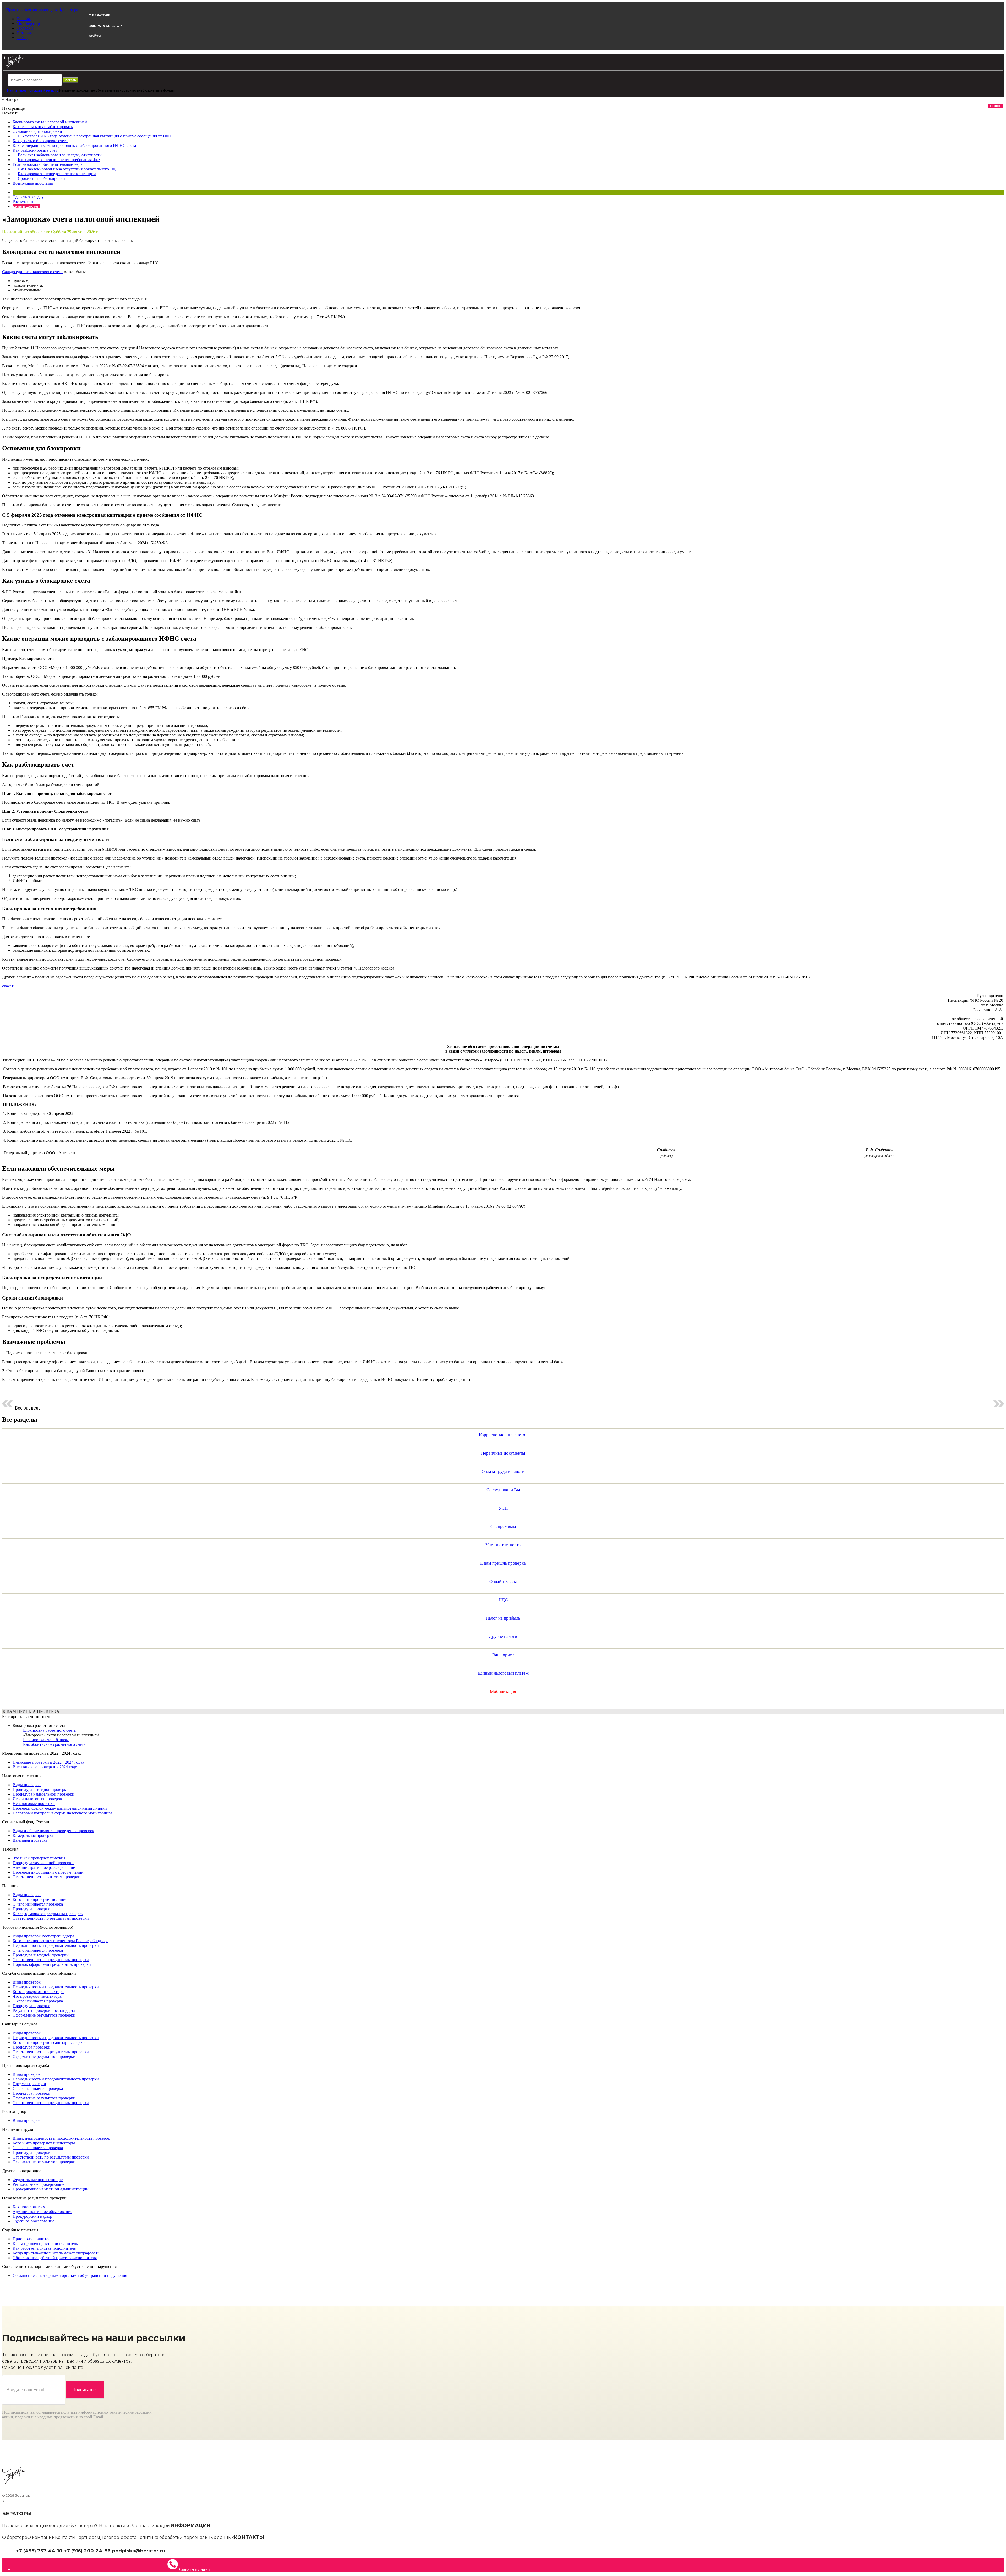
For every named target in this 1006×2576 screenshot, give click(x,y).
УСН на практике (112, 2526)
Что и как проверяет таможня (39, 1858)
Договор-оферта (118, 2537)
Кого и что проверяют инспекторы (44, 2143)
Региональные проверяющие (38, 2184)
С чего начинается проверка (38, 1904)
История (24, 33)
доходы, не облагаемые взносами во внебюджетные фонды (126, 90)
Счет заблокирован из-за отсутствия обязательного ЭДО (68, 169)
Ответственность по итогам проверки (47, 1877)
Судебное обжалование (33, 2221)
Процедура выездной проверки (41, 1789)
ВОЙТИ (95, 36)
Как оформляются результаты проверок (48, 1914)
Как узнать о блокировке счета (40, 141)
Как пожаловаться (29, 2207)
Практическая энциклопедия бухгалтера (48, 2526)
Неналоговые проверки (34, 1804)
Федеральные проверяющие (38, 2180)
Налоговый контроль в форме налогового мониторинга (62, 1813)
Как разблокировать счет (35, 150)
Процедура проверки (31, 1909)
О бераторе (15, 2537)
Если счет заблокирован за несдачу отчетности (60, 155)
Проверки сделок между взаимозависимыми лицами (60, 1808)
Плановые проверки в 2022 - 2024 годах (48, 1762)
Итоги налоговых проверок (37, 1799)
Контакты (65, 2537)
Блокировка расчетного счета (39, 1725)
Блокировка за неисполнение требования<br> (59, 160)
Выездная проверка (30, 1840)
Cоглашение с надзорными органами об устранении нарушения (70, 2275)
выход (22, 38)
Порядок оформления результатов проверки (52, 1964)
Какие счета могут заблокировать (43, 127)
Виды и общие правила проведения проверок (53, 1831)
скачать (9, 986)
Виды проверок (27, 1785)
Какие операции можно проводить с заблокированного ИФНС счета (74, 145)
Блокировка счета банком (46, 1740)
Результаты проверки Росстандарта (44, 2010)
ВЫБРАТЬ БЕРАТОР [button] (105, 26)
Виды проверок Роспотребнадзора (43, 1936)
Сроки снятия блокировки (41, 178)
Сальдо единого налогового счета (32, 272)
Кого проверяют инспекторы (39, 1992)
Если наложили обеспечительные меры (48, 164)
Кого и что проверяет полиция (40, 1899)
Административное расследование (44, 1867)
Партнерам (88, 2537)
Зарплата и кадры (151, 2526)
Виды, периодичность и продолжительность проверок (61, 2138)
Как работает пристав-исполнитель (44, 2248)
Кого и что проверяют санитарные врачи (49, 2042)
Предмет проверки (29, 2084)
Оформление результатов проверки (44, 2015)
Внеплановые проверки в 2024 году (45, 1767)
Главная (24, 19)
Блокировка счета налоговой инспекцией (50, 122)
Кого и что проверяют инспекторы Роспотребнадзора (61, 1941)
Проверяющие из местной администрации (51, 2189)
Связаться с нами (195, 2569)
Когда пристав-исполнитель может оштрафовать (56, 2253)
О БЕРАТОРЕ (99, 15)
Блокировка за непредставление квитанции (57, 174)
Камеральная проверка (33, 1835)
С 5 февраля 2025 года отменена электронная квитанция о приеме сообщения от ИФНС (97, 136)
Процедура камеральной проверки (43, 1794)
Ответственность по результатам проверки (51, 1918)
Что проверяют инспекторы (37, 1996)
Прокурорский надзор (32, 2216)
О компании (41, 2537)
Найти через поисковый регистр (33, 90)
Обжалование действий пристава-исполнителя (55, 2258)
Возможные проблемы (33, 183)
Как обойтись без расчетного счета (54, 1744)
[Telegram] (168, 2550)
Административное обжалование (42, 2212)
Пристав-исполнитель (32, 2239)
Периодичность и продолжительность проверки (56, 1945)
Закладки (25, 28)
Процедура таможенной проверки (43, 1863)
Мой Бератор (28, 23)
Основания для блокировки (37, 131)
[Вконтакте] (172, 2550)
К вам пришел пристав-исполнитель (45, 2244)
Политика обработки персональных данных (185, 2537)
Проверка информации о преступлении (48, 1872)
